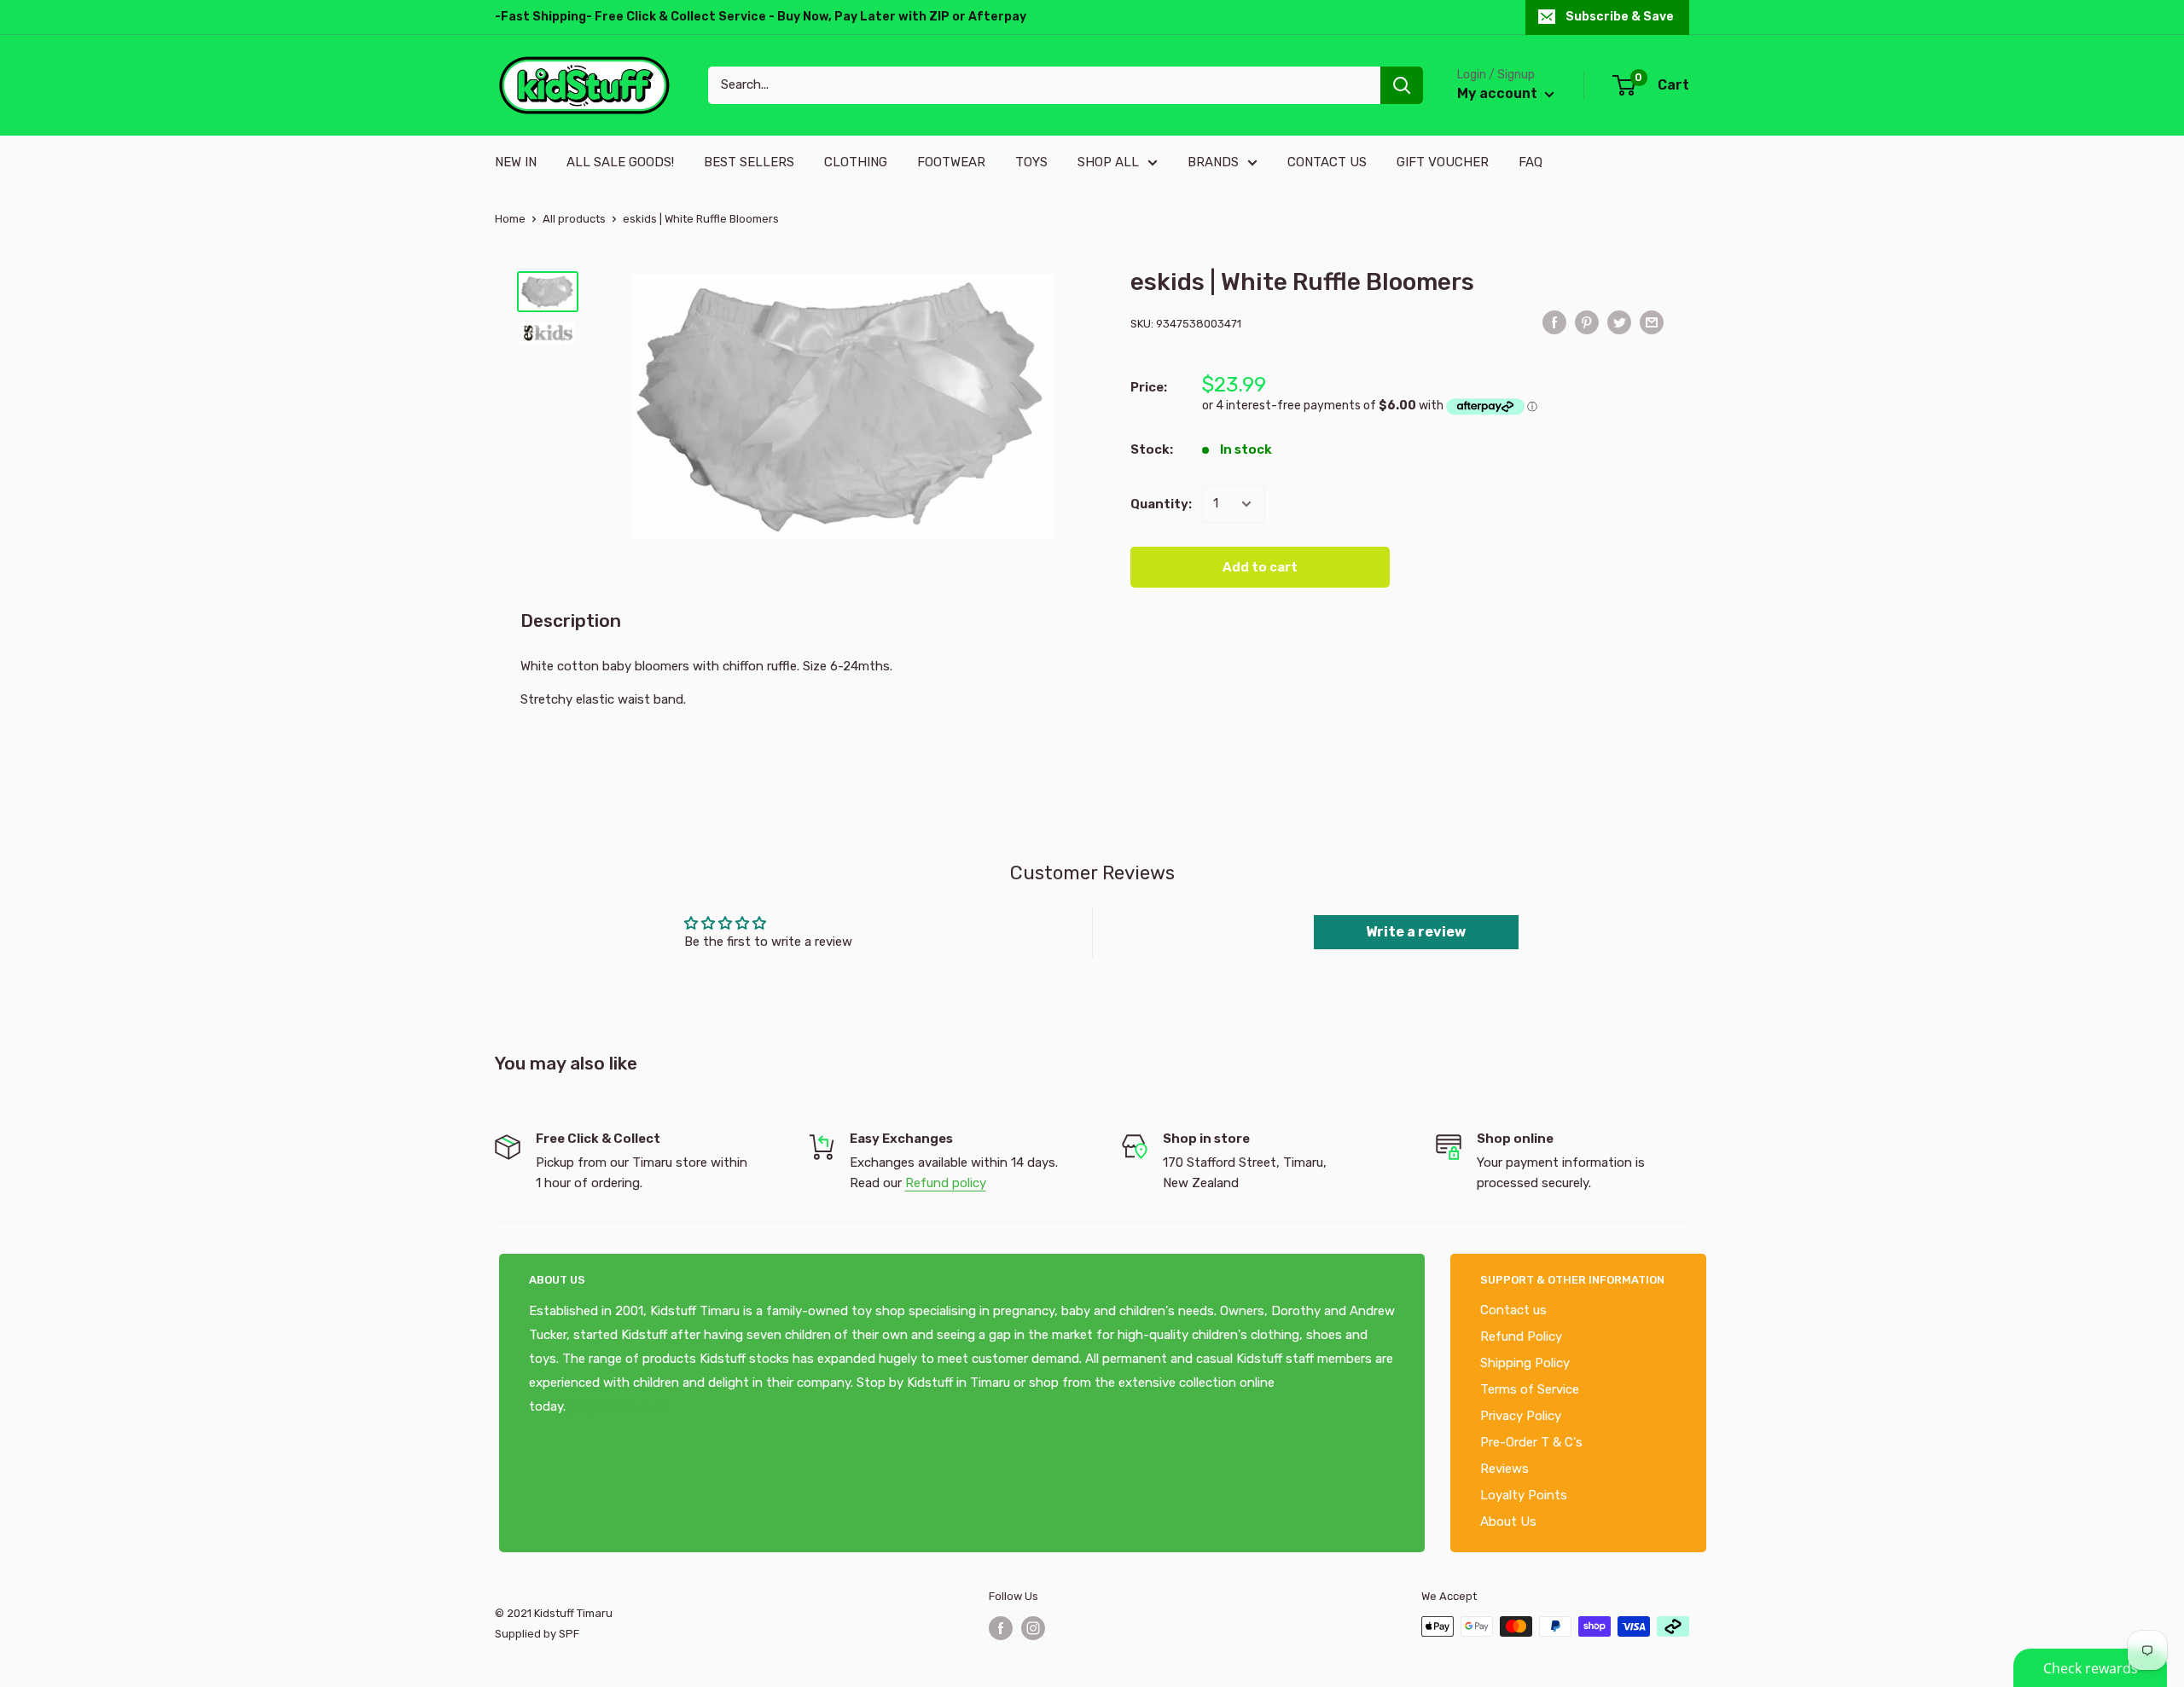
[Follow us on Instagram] (1033, 1628)
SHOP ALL (1108, 162)
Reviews (1504, 1469)
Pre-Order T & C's (1531, 1442)
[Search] (1402, 85)
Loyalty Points (1524, 1495)
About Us (1508, 1522)
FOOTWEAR (951, 162)
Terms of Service (1530, 1389)
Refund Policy (1521, 1336)
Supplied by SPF (537, 1634)
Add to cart (1260, 567)
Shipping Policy (1525, 1363)
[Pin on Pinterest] (1587, 322)
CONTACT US (1327, 162)
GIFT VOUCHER (1443, 162)
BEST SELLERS (749, 162)
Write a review (1416, 932)
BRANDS (1213, 162)
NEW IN (516, 162)
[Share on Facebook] (1554, 322)
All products (574, 219)
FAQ (1531, 162)
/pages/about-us (616, 1406)
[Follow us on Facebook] (1001, 1628)
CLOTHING (856, 162)
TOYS (1031, 162)
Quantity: (1161, 504)
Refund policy (946, 1183)
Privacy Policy (1521, 1416)
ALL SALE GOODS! (620, 162)
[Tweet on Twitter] (1619, 322)
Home (510, 219)
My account (1499, 93)
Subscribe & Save (1620, 17)
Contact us (1513, 1310)
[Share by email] (1652, 322)
